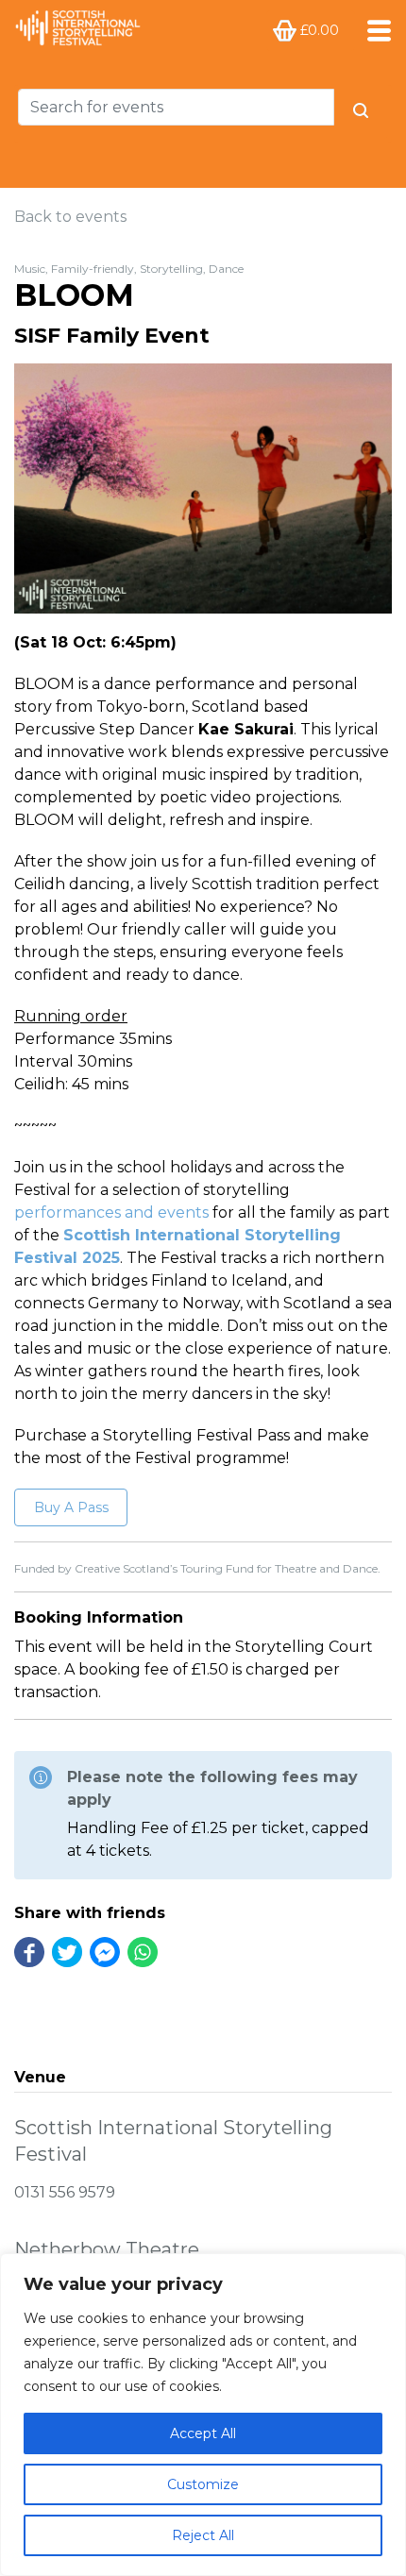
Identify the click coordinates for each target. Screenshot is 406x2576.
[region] (203, 2415)
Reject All (203, 2535)
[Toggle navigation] (373, 31)
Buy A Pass (71, 1507)
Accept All (203, 2433)
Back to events (70, 217)
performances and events (111, 1212)
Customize (203, 2484)
